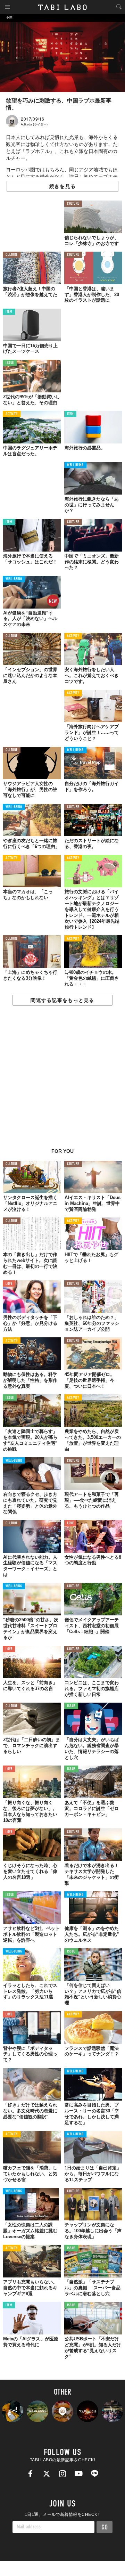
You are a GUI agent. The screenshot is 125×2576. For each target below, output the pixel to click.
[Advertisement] (62, 1081)
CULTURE (73, 204)
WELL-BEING (75, 465)
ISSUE (10, 363)
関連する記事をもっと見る (62, 1000)
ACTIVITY (12, 414)
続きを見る (62, 186)
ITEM (9, 312)
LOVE (9, 1284)
